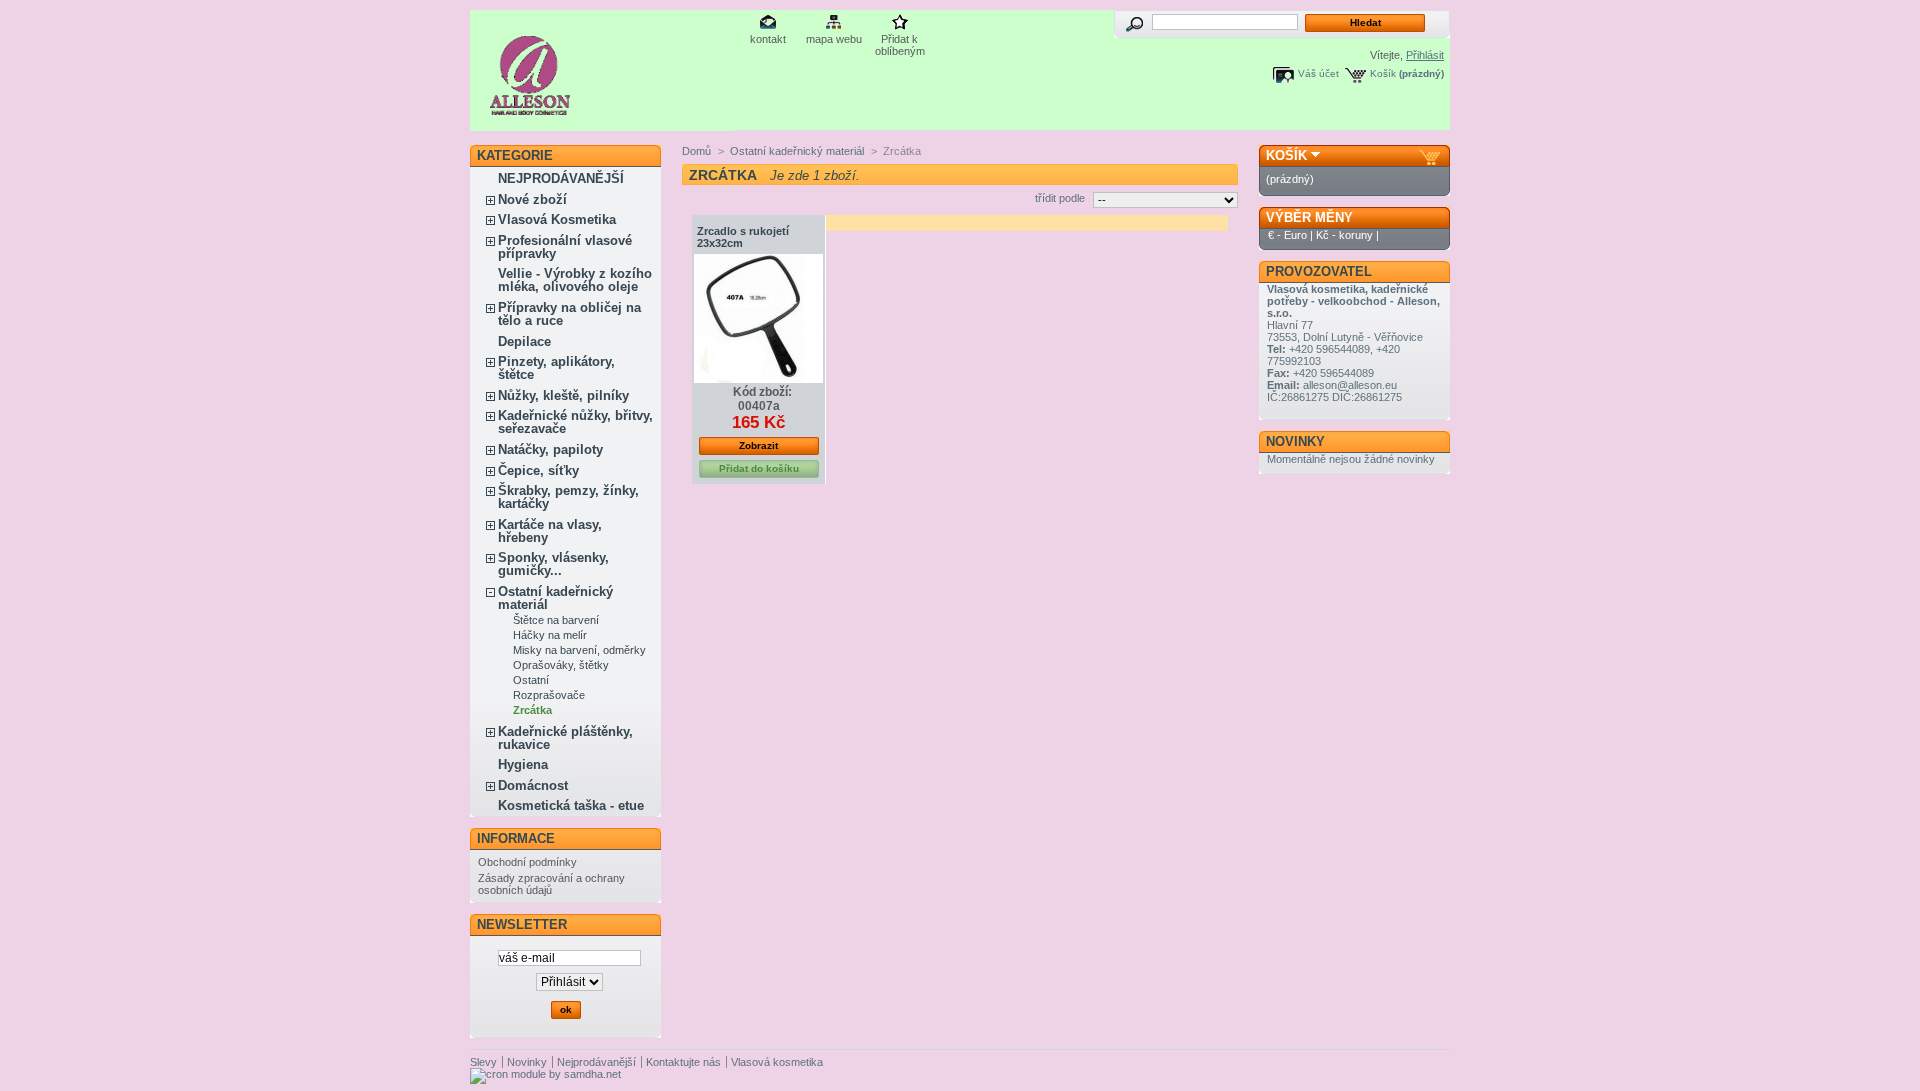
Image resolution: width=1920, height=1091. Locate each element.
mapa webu (834, 39)
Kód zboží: (762, 392)
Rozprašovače (549, 695)
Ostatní (531, 680)
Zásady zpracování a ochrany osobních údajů (551, 884)
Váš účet (1318, 73)
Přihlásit (1425, 55)
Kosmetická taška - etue (571, 805)
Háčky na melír (550, 635)
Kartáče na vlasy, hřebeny (550, 531)
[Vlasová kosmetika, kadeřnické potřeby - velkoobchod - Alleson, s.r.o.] (530, 107)
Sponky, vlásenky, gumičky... (553, 564)
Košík (1383, 73)
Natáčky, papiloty (550, 449)
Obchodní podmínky (527, 862)
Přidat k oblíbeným (900, 40)
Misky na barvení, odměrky (579, 650)
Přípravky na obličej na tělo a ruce (569, 314)
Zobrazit (758, 445)
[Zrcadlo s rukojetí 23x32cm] (758, 318)
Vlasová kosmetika (777, 1062)
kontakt (768, 39)
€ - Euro (1287, 235)
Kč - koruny (1344, 235)
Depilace (524, 341)
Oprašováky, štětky (561, 665)
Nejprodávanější (596, 1062)
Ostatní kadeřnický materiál (555, 598)
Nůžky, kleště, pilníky (563, 395)
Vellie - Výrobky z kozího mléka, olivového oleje (575, 280)
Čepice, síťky (538, 470)
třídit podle (1060, 198)
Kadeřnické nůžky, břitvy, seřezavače (575, 422)
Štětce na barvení (556, 620)
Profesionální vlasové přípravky (565, 247)
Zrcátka (532, 710)
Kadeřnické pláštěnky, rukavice (565, 738)
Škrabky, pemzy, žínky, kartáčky (568, 497)
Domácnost (533, 785)
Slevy (483, 1062)
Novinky (1295, 441)
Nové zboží (532, 199)
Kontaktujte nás (683, 1062)
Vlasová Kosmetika (557, 219)
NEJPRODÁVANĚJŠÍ (561, 178)
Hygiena (523, 764)
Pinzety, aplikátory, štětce (556, 368)
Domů (696, 151)
